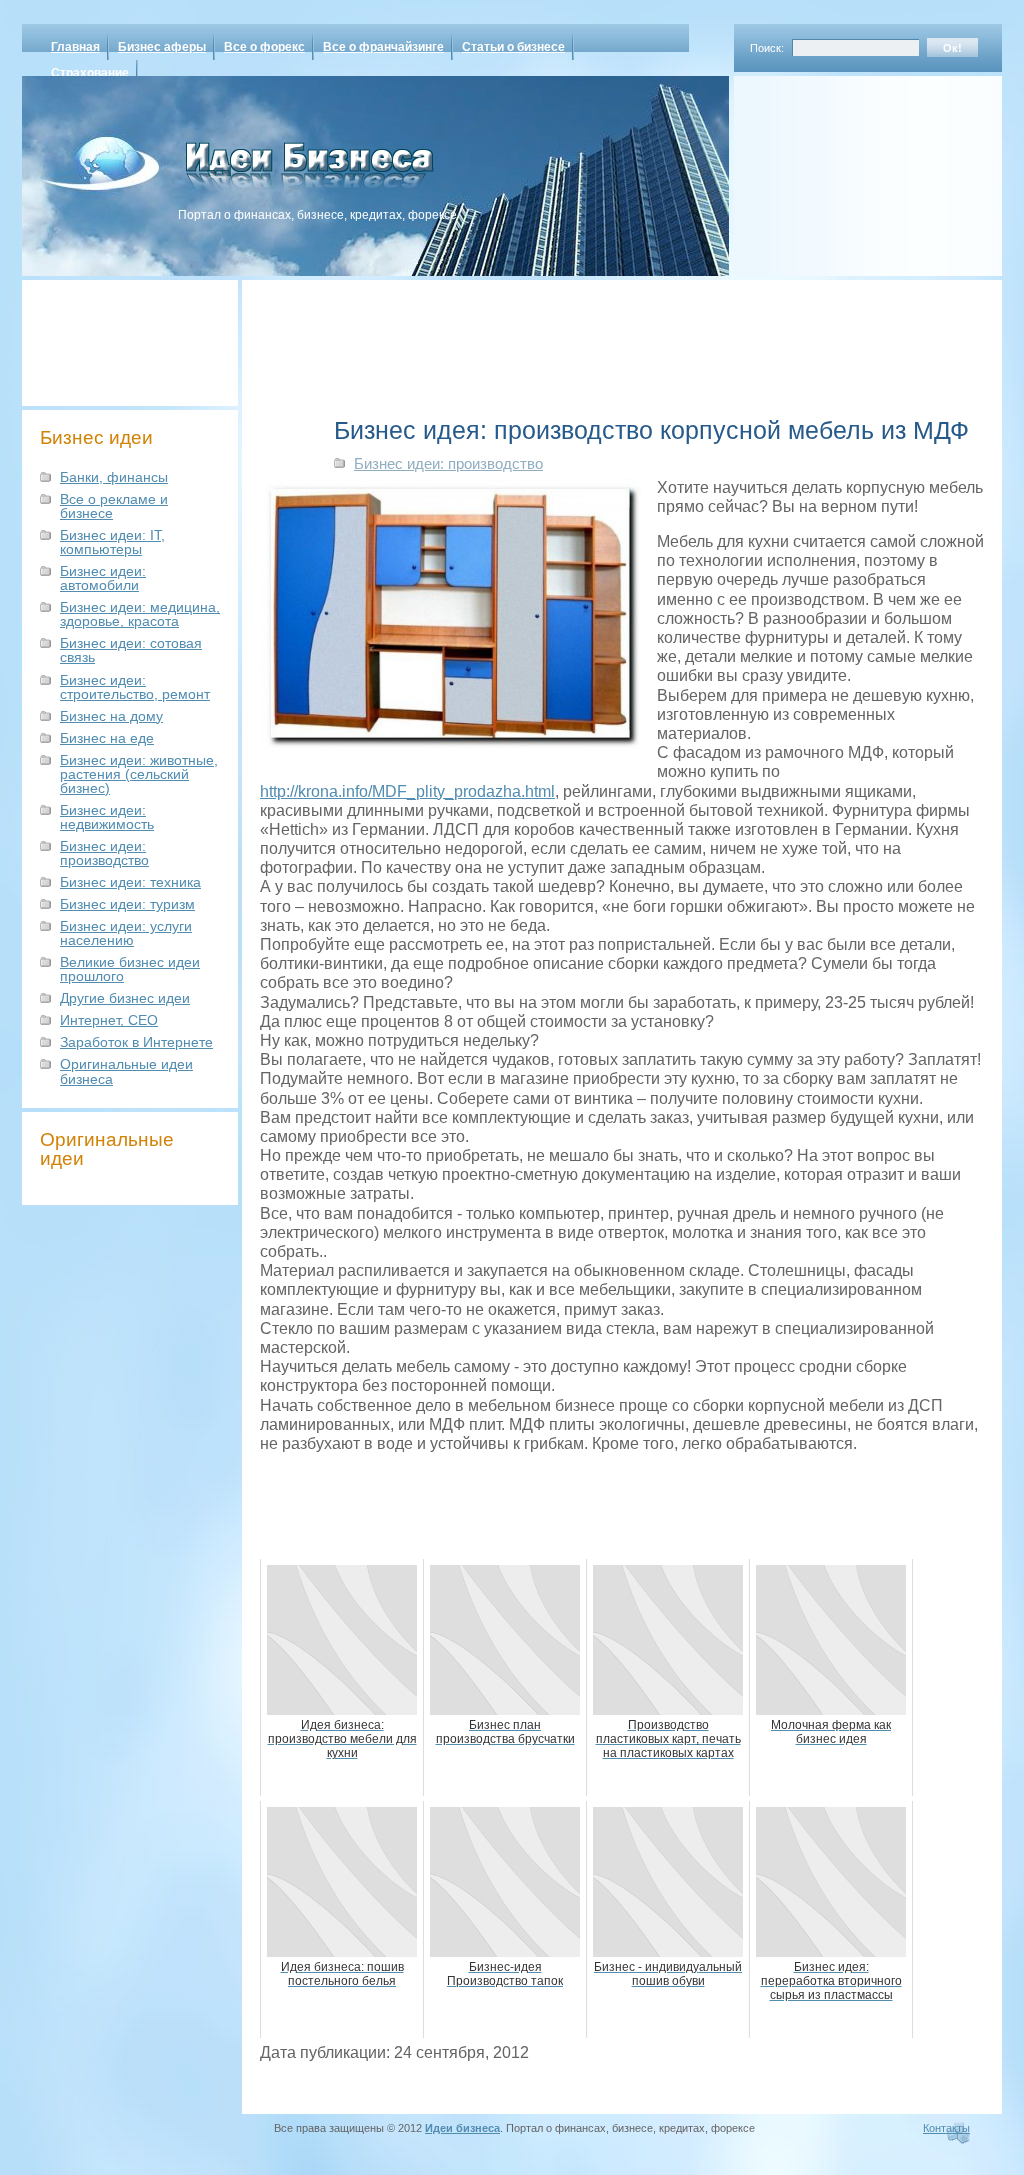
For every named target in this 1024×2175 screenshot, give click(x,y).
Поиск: (767, 48)
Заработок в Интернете (136, 1042)
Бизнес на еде (107, 738)
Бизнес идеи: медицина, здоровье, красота (140, 614)
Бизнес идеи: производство (104, 853)
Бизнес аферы (162, 47)
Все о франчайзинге (383, 47)
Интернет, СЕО (109, 1020)
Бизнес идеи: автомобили (103, 578)
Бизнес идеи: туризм (127, 904)
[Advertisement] (842, 169)
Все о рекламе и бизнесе (114, 506)
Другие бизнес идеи (125, 998)
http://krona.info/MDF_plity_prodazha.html (407, 791)
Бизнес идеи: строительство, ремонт (135, 687)
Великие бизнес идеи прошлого (130, 969)
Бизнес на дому (111, 716)
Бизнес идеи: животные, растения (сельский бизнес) (139, 774)
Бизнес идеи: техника (130, 882)
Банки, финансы (114, 477)
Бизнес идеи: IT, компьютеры (112, 542)
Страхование (90, 73)
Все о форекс (264, 47)
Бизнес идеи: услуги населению (126, 933)
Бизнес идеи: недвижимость (107, 817)
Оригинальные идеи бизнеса (126, 1071)
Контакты (946, 2128)
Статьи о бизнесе (513, 47)
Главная (75, 47)
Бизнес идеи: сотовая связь (131, 650)
